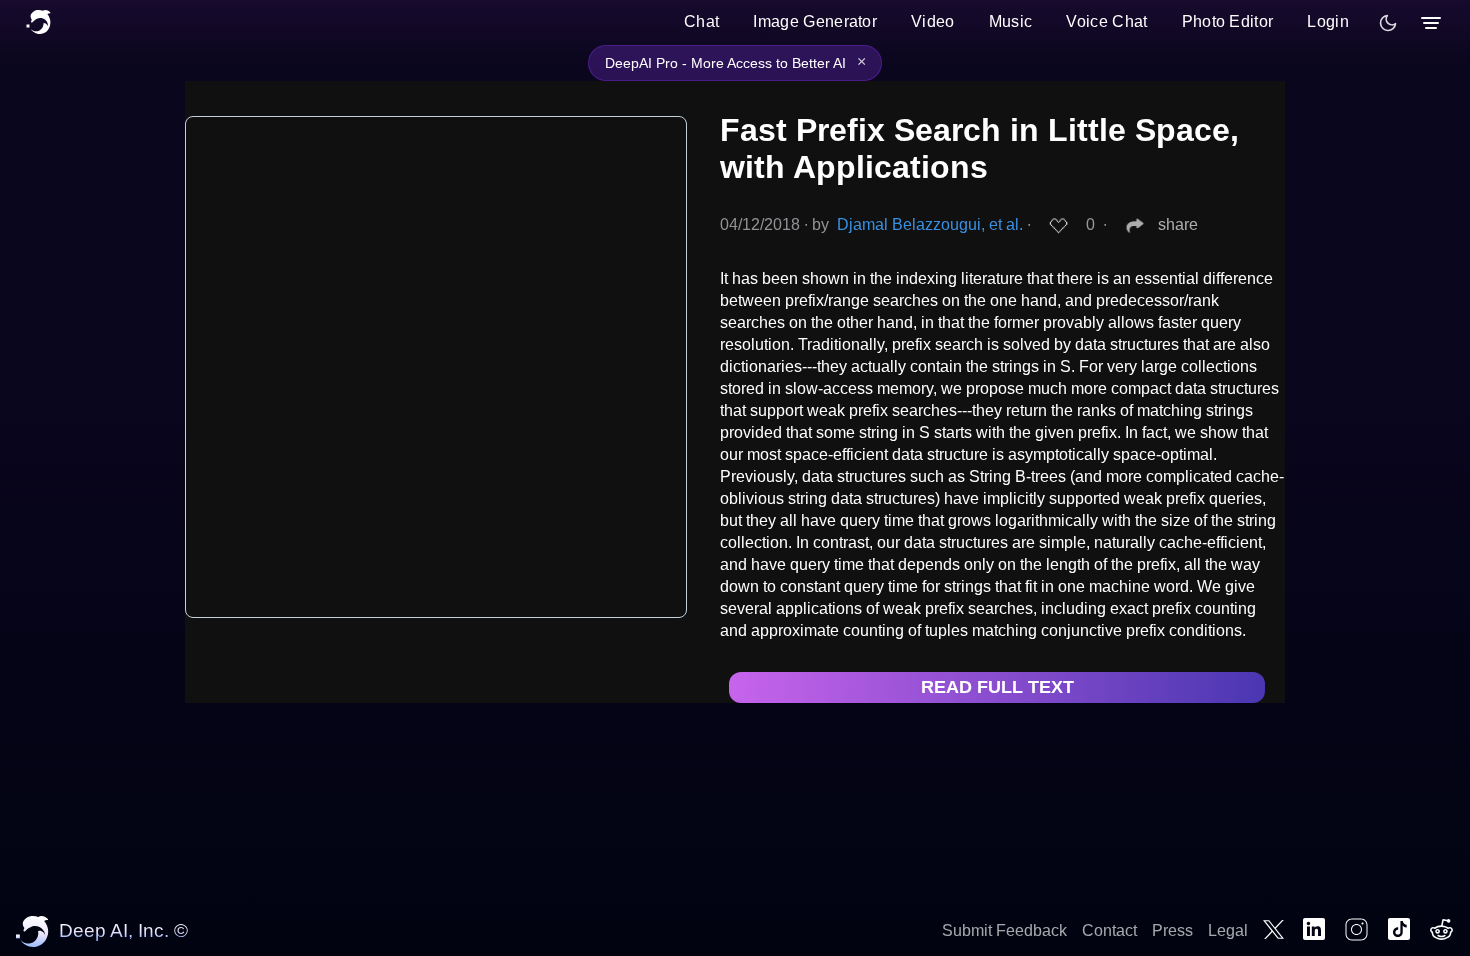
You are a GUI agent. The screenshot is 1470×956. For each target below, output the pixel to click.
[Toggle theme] (1388, 23)
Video (933, 21)
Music (1011, 21)
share (1178, 224)
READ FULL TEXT (997, 687)
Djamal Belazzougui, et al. (930, 224)
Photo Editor (1228, 21)
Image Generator (815, 21)
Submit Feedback (1004, 930)
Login (1328, 21)
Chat (701, 21)
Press (1172, 930)
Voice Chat (1106, 21)
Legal (1228, 930)
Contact (1109, 930)
